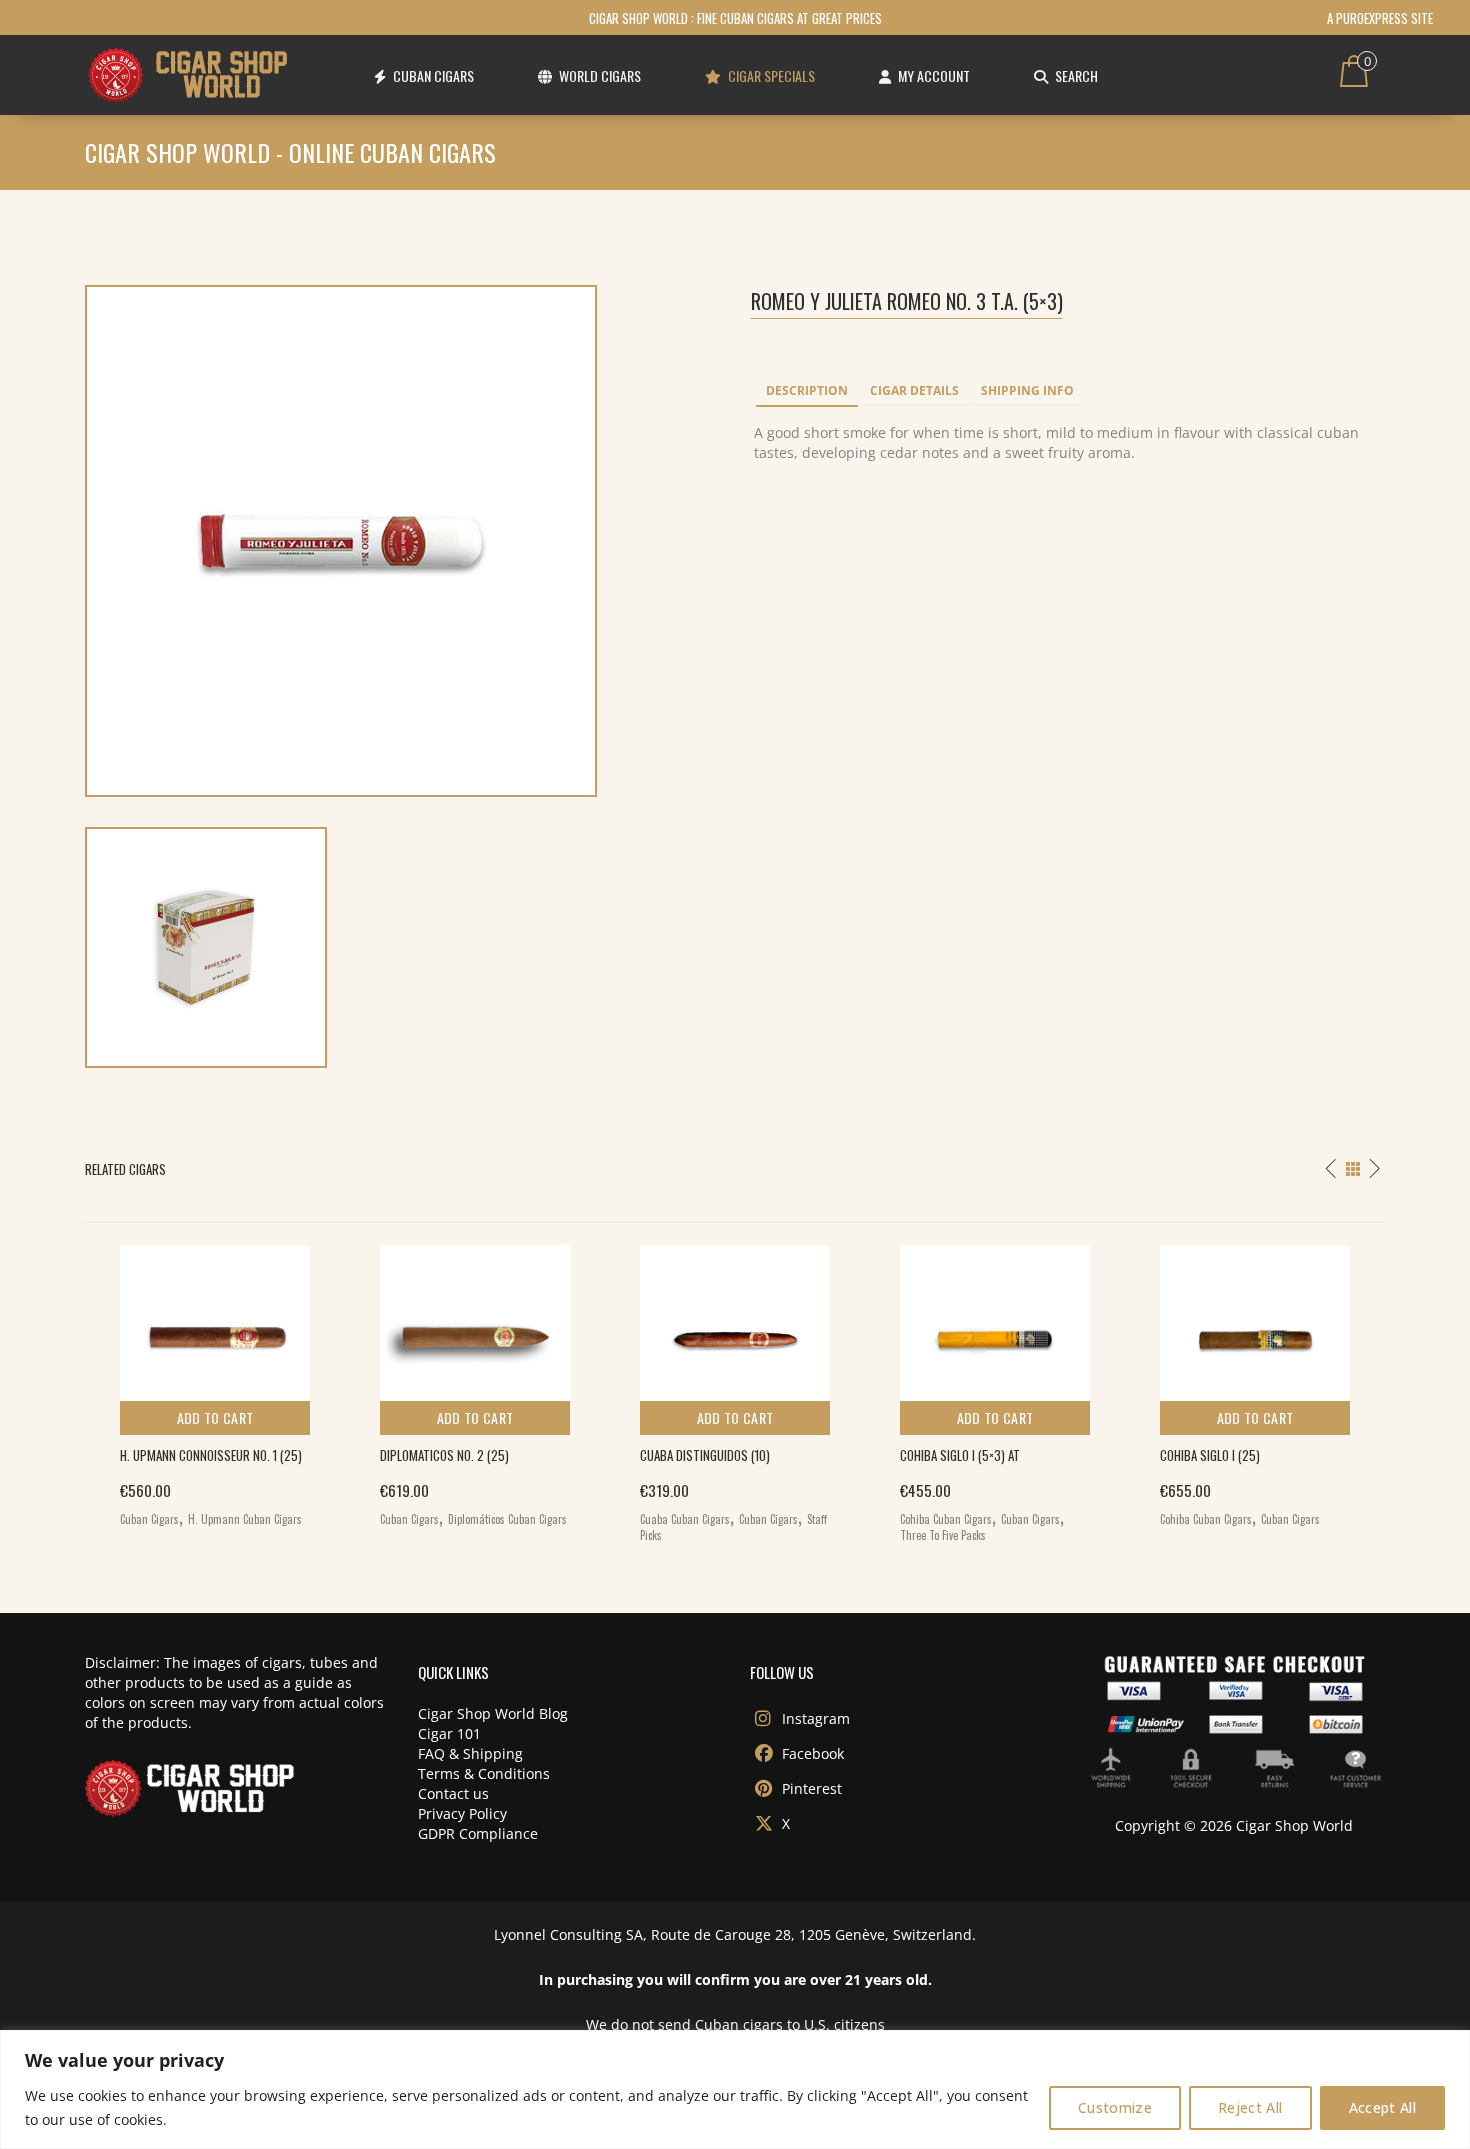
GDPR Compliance (478, 1833)
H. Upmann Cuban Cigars (245, 1519)
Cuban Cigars (149, 1519)
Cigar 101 (449, 1733)
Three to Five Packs (943, 1535)
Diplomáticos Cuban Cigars (507, 1519)
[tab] (807, 392)
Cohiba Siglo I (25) (1210, 1455)
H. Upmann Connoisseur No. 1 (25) (211, 1455)
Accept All (1383, 2107)
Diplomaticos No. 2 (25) (444, 1455)
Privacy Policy (462, 1813)
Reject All (1250, 2107)
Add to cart (215, 1417)
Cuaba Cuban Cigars (685, 1519)
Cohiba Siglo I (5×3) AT (960, 1455)
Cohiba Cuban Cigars (946, 1519)
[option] (215, 1381)
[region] (735, 2089)
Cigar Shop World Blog (493, 1713)
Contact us (453, 1793)
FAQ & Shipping (470, 1753)
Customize (1115, 2107)
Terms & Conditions (484, 1773)
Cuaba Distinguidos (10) (705, 1455)
